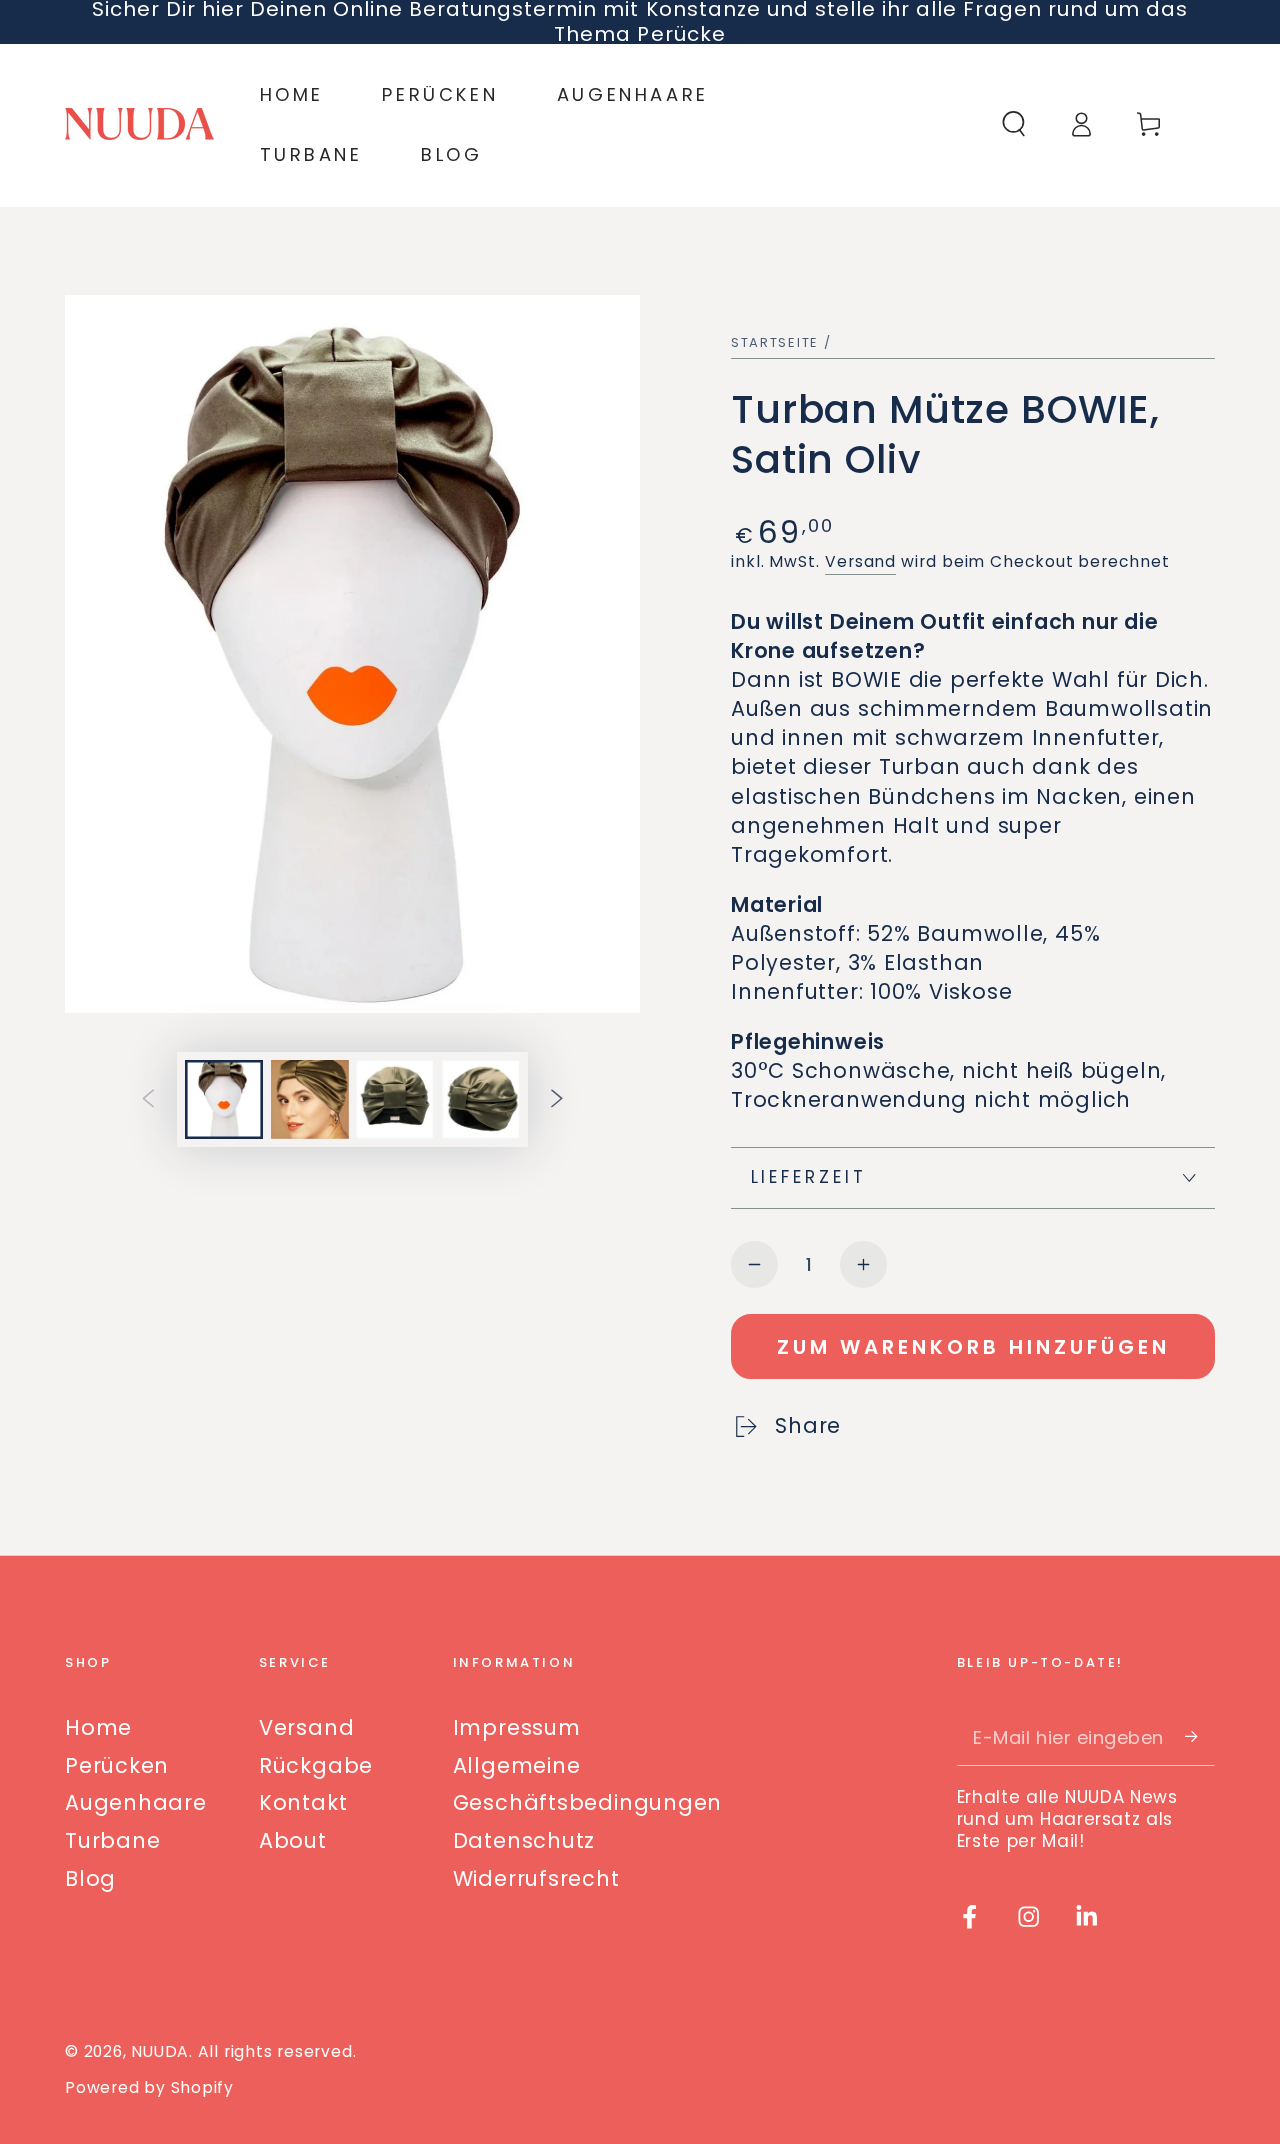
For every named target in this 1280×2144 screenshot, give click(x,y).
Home (98, 1727)
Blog (90, 1878)
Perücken (117, 1765)
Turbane (112, 1840)
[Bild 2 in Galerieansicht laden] (310, 1099)
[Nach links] (148, 1099)
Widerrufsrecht (536, 1878)
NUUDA (160, 2051)
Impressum (517, 1727)
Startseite (775, 342)
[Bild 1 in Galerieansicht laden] (224, 1099)
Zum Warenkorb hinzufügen (973, 1347)
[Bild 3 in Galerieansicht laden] (395, 1099)
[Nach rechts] (556, 1099)
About (293, 1840)
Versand (860, 561)
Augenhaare (136, 1802)
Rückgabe (316, 1765)
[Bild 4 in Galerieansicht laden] (481, 1099)
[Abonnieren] (1200, 1736)
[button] (1014, 124)
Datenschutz (524, 1840)
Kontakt (303, 1802)
